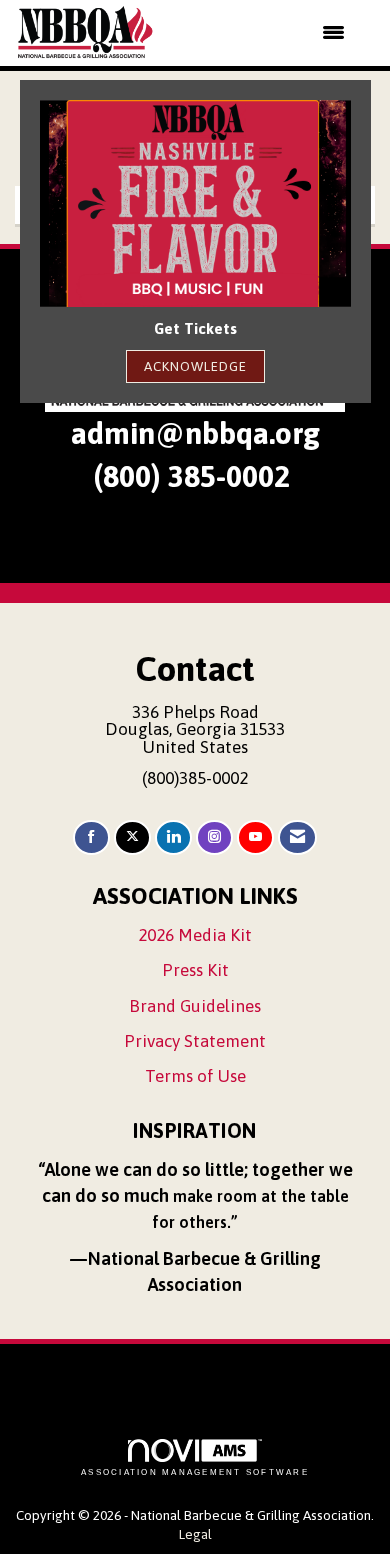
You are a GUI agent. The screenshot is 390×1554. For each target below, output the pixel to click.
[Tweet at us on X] (132, 837)
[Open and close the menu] (262, 33)
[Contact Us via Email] (297, 837)
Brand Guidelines (195, 1006)
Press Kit (195, 970)
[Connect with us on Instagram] (214, 837)
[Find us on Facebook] (91, 837)
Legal (195, 1534)
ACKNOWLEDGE (195, 366)
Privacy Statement (195, 1041)
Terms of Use (195, 1076)
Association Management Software (195, 1472)
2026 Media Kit (195, 935)
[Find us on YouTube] (255, 837)
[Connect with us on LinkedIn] (173, 837)
